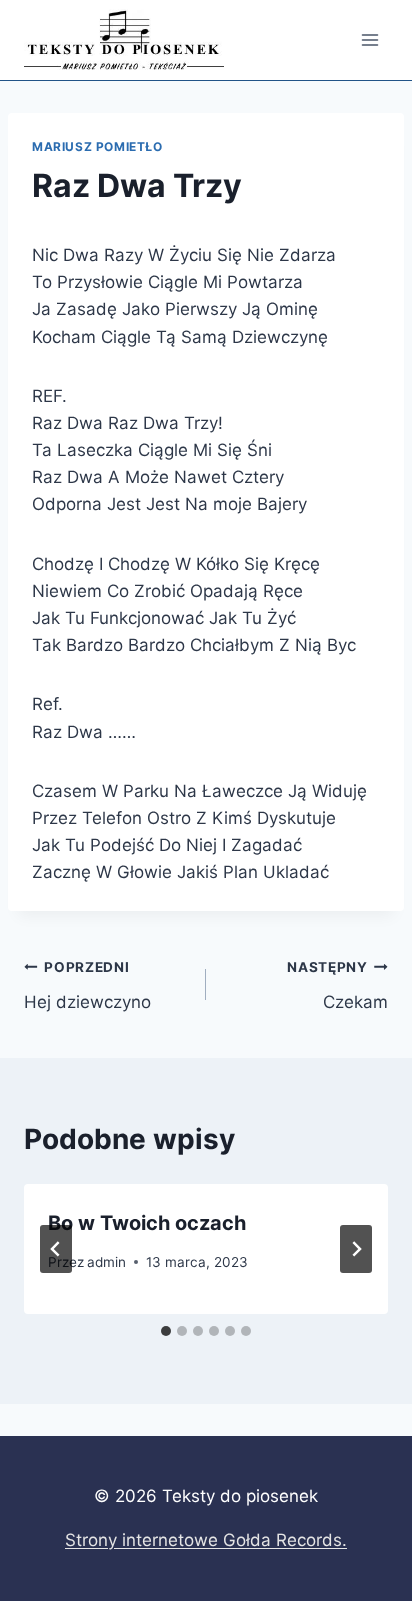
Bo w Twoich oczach (147, 1223)
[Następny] (356, 1249)
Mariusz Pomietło (97, 146)
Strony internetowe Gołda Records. (206, 1540)
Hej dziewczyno (87, 985)
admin (106, 1262)
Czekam (337, 985)
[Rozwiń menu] (369, 39)
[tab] (166, 1331)
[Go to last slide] (56, 1249)
